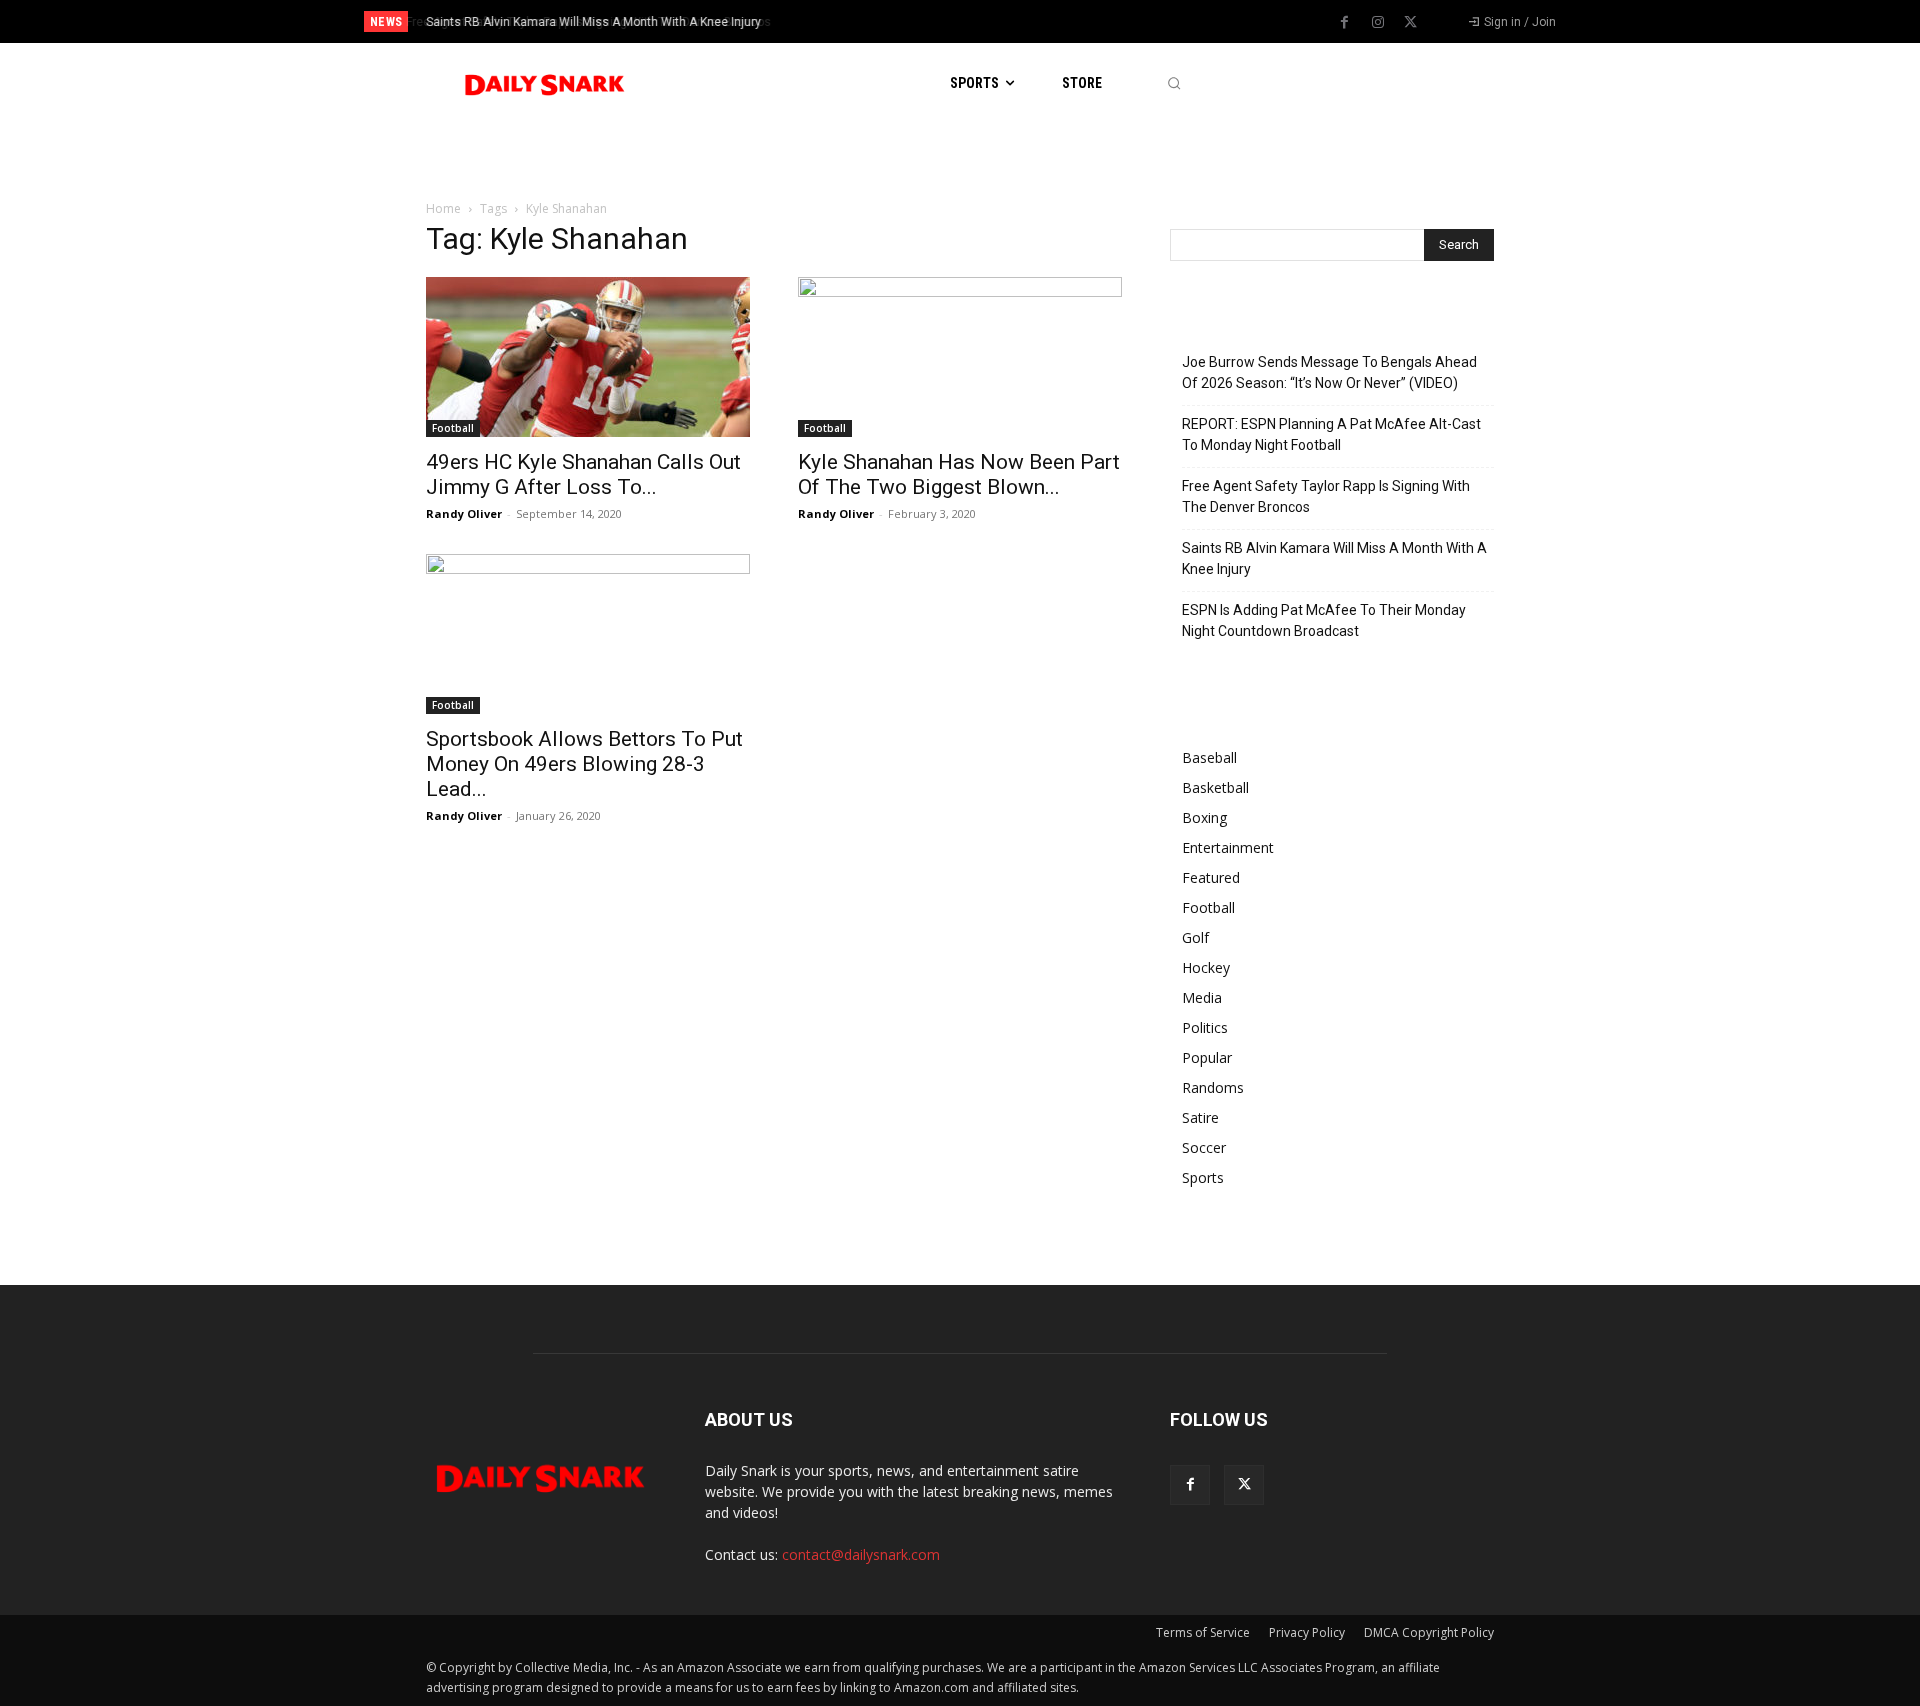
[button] (1173, 83)
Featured (1211, 877)
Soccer (1204, 1147)
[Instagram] (1378, 23)
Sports (1203, 1177)
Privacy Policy (1307, 1632)
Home (443, 208)
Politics (1205, 1027)
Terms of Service (1203, 1632)
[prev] (994, 21)
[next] (1026, 21)
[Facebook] (1345, 23)
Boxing (1204, 817)
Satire (1200, 1117)
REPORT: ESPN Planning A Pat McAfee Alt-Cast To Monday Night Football (1331, 434)
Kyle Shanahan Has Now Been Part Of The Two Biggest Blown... (959, 474)
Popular (1207, 1057)
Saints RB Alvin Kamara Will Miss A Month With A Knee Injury (590, 22)
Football (453, 428)
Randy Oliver (464, 513)
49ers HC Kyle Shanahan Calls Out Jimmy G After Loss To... (583, 474)
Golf (1195, 937)
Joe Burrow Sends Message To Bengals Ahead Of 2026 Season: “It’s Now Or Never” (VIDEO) (1329, 372)
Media (1202, 997)
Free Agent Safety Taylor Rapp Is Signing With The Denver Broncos (1326, 496)
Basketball (1215, 787)
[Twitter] (1411, 23)
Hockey (1206, 967)
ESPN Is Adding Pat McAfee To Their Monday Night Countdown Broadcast (1324, 620)
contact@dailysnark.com (861, 1554)
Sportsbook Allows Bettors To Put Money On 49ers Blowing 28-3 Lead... (584, 764)
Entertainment (1228, 847)
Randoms (1213, 1087)
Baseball (1209, 757)
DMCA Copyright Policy (1429, 1632)
